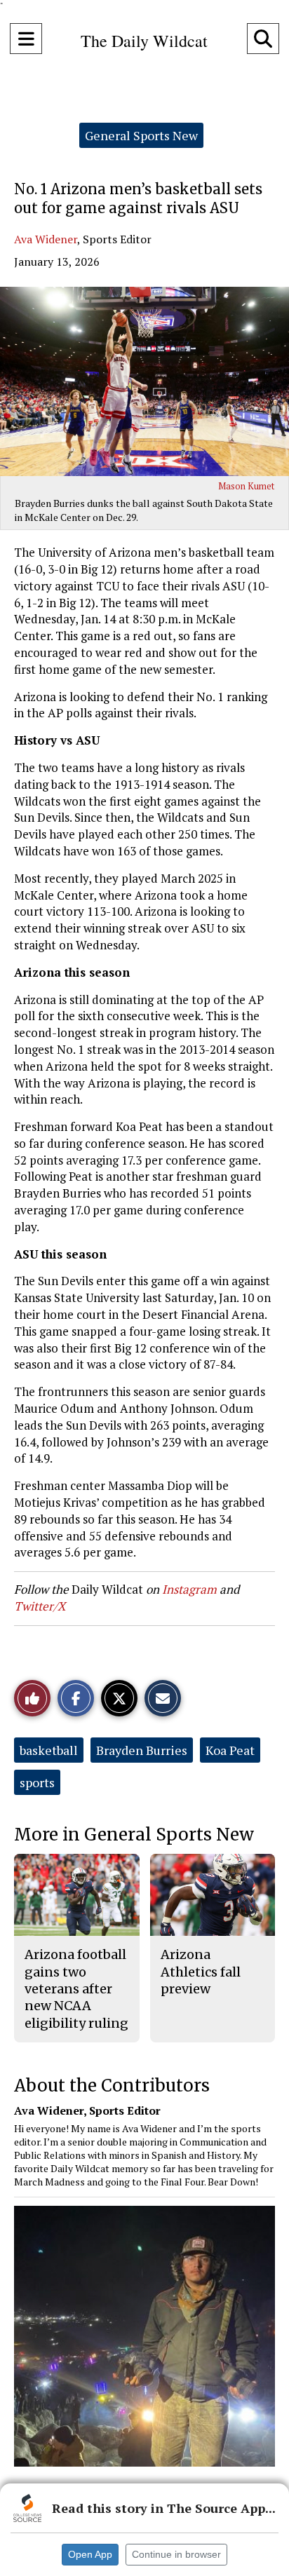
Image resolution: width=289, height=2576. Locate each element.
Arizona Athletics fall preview (201, 1972)
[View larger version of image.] (144, 381)
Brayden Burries (142, 1750)
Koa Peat (230, 1750)
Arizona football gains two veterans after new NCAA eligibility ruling (76, 1988)
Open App (90, 2554)
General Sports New (141, 135)
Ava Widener (46, 239)
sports (37, 1782)
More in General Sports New (134, 1835)
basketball (49, 1750)
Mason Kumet (246, 486)
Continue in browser (176, 2554)
